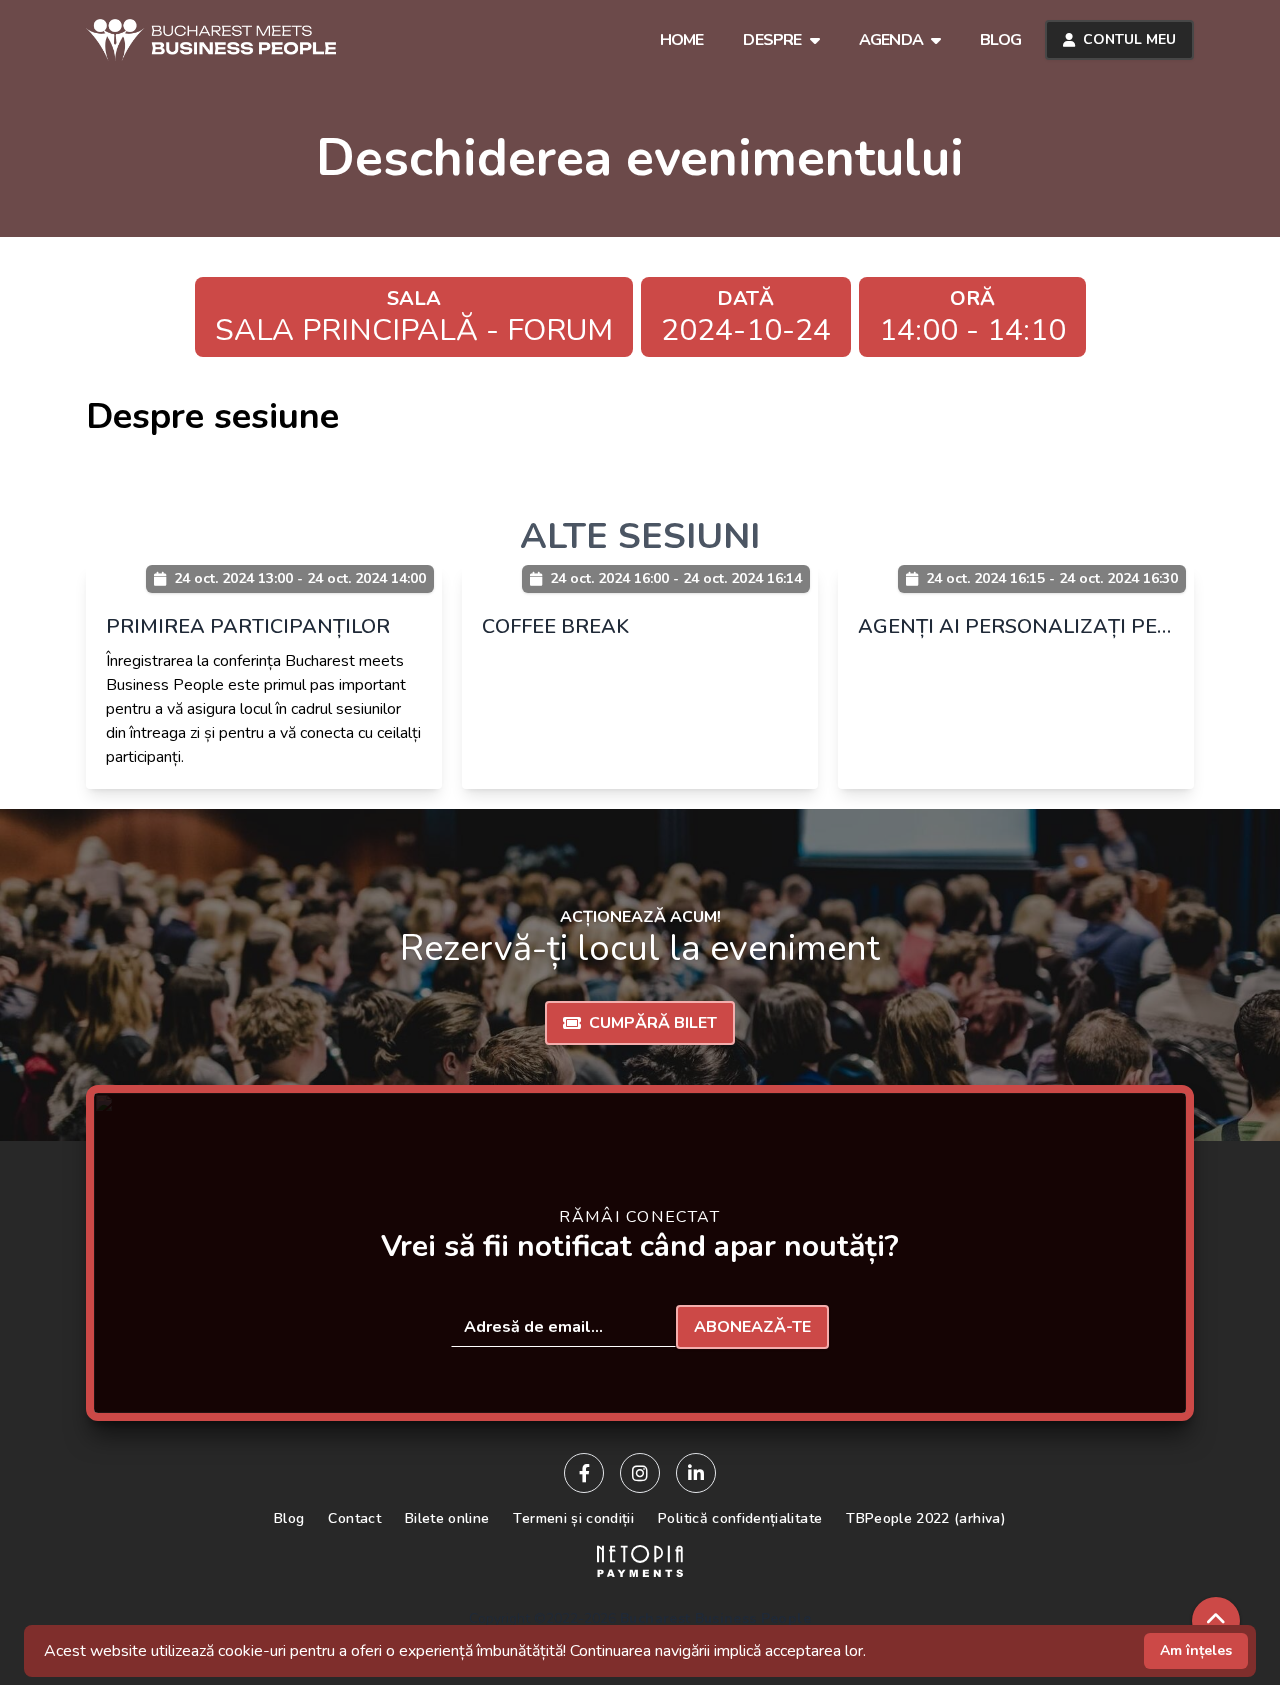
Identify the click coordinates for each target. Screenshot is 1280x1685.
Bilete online (447, 1518)
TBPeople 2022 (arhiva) (926, 1518)
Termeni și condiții (573, 1518)
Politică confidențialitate (740, 1518)
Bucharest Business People (715, 1618)
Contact (354, 1518)
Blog (289, 1518)
